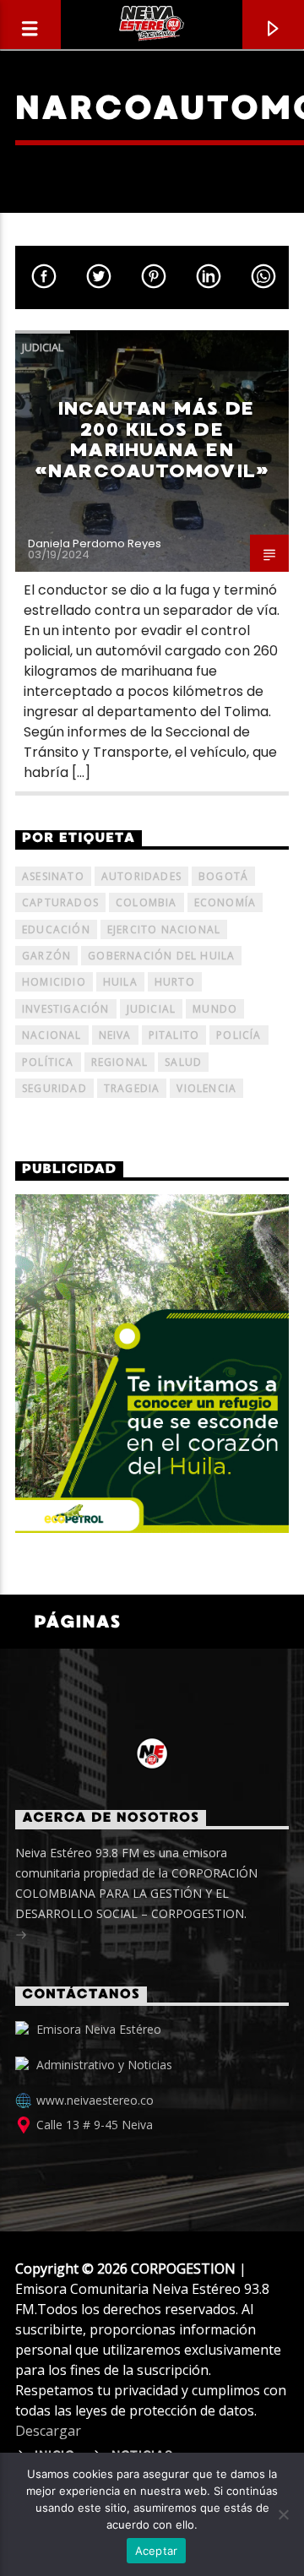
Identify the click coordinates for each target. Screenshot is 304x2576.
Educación (56, 929)
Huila (120, 982)
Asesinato (53, 876)
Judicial (43, 347)
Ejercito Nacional (164, 929)
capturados (60, 902)
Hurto (175, 982)
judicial (152, 1009)
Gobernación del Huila (161, 956)
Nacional (52, 1035)
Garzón (46, 956)
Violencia (206, 1088)
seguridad (54, 1088)
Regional (120, 1062)
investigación (66, 1009)
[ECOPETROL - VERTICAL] (152, 1364)
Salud (183, 1062)
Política (48, 1062)
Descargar (48, 2431)
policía (239, 1035)
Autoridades (141, 876)
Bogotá (223, 876)
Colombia (147, 902)
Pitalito (174, 1035)
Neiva (115, 1035)
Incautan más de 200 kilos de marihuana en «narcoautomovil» (152, 440)
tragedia (132, 1088)
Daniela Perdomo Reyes (95, 543)
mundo (215, 1009)
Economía (225, 902)
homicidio (54, 982)
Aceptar (157, 2551)
